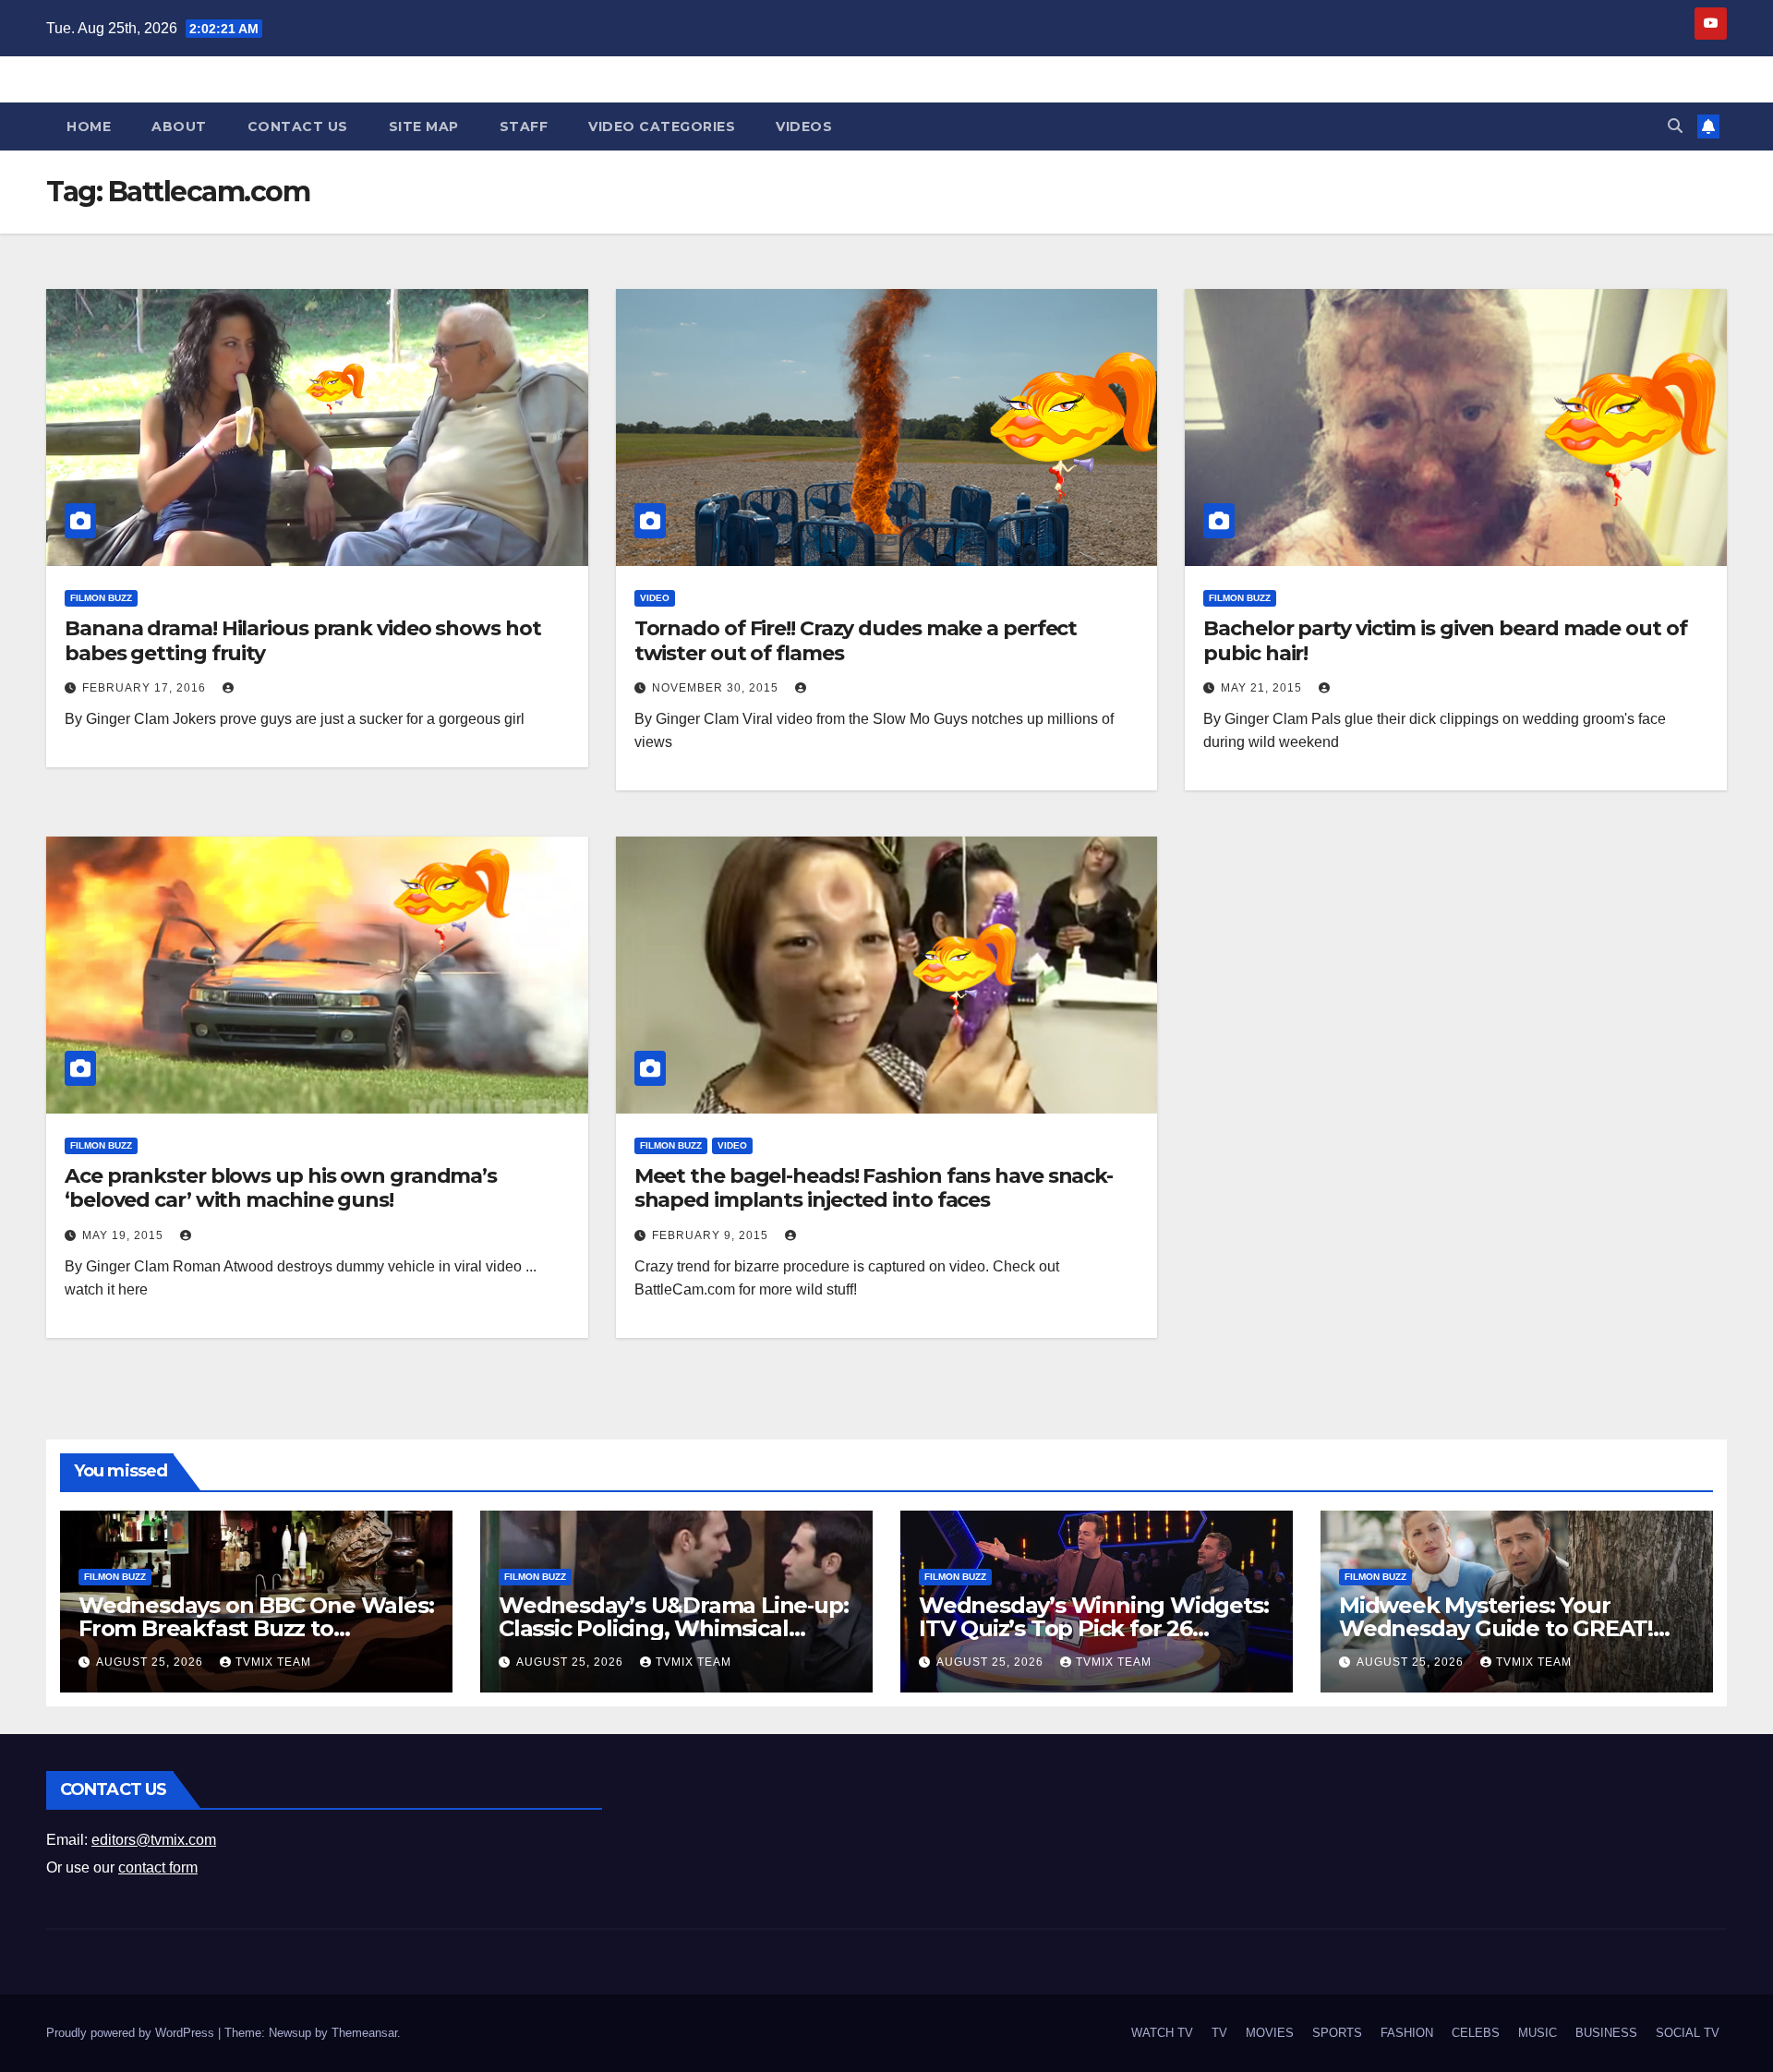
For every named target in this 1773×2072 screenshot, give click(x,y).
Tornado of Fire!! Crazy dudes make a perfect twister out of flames (856, 640)
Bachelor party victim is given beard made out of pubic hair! (1445, 640)
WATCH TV (1162, 2033)
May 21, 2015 (1263, 688)
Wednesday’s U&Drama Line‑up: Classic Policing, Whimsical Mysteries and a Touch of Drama (674, 1628)
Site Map (424, 126)
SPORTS (1337, 2033)
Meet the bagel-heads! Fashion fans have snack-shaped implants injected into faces (874, 1188)
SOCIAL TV (1688, 2033)
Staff (524, 126)
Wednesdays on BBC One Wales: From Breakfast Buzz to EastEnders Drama (256, 1628)
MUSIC (1538, 2033)
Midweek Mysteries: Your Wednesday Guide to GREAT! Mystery (1496, 1628)
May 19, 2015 (125, 1235)
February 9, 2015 (712, 1235)
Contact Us (298, 126)
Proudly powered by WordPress (132, 2033)
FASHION (1407, 2033)
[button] (1675, 126)
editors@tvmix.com (154, 1840)
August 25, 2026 (151, 1662)
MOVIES (1270, 2033)
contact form (158, 1867)
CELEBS (1476, 2033)
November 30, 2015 (717, 688)
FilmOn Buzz (101, 598)
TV (1219, 2033)
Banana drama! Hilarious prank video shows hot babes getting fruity (303, 640)
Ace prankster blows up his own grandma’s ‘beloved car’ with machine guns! (281, 1188)
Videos (804, 126)
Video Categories (662, 126)
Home (89, 126)
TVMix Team (273, 1662)
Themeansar (364, 2033)
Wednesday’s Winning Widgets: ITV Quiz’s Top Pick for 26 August (1093, 1628)
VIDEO (655, 598)
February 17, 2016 (146, 688)
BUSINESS (1606, 2033)
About (179, 126)
